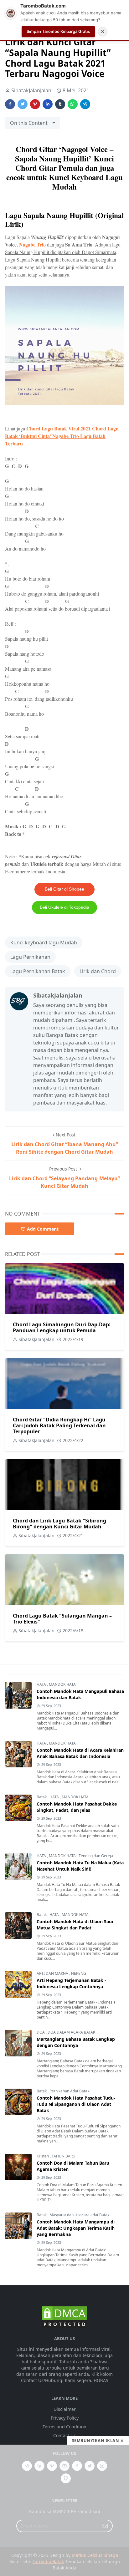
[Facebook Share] (10, 104)
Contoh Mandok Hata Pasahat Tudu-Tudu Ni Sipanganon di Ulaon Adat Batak (76, 2104)
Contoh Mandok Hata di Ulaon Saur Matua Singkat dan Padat (75, 1925)
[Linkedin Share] (48, 104)
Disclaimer (65, 2409)
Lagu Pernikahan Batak (38, 971)
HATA (42, 1684)
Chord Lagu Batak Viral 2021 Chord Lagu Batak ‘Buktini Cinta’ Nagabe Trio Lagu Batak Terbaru (62, 436)
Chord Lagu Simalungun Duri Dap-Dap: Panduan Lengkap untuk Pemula (62, 1327)
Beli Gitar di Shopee (64, 889)
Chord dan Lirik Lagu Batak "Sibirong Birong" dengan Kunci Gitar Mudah (59, 1524)
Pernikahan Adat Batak (69, 2091)
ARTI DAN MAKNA (53, 1973)
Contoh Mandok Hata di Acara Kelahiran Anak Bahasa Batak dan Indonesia (80, 1753)
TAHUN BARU (64, 2156)
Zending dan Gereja (96, 1856)
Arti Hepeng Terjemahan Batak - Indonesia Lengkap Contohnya (71, 1983)
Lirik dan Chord (98, 971)
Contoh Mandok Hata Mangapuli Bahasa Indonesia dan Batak (80, 1694)
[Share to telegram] (85, 104)
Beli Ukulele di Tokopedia (64, 907)
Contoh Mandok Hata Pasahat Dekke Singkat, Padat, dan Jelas (77, 1807)
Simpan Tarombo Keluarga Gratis (58, 31)
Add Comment (43, 1229)
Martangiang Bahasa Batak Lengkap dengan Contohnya (76, 2042)
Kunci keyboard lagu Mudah (44, 943)
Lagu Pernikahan (30, 957)
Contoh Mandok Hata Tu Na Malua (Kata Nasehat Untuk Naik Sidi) (80, 1866)
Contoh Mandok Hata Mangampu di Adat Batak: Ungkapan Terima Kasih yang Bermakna (76, 2228)
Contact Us (64, 2435)
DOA (41, 2032)
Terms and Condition (64, 2427)
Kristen (43, 2156)
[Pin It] (35, 104)
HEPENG (79, 1973)
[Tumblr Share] (60, 104)
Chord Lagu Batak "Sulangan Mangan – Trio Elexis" (62, 1619)
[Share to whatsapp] (73, 104)
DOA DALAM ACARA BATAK (71, 2032)
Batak (42, 1797)
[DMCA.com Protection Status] (64, 2317)
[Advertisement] (64, 2510)
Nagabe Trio (32, 244)
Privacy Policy (65, 2418)
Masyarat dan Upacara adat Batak (79, 2215)
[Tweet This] (23, 104)
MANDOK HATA (62, 1684)
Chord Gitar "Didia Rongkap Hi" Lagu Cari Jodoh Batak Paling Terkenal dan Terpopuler (59, 1425)
